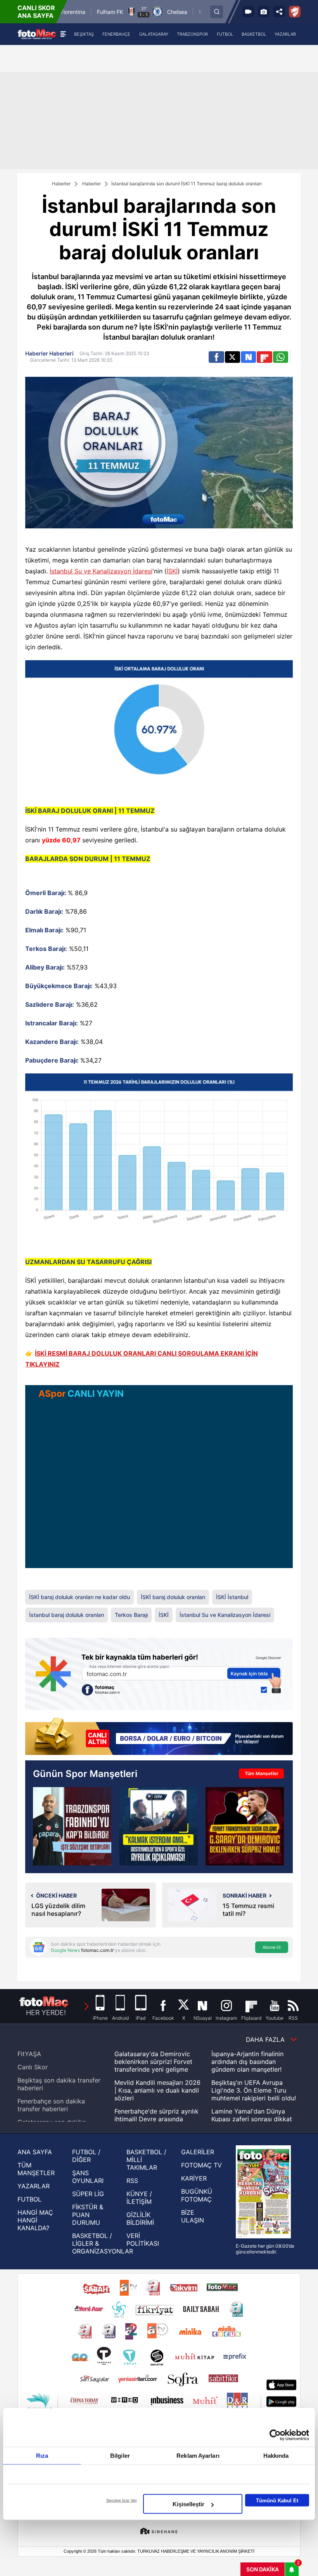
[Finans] (159, 1737)
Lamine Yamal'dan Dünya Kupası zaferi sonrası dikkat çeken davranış (252, 2119)
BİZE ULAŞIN (193, 2216)
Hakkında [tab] (276, 2456)
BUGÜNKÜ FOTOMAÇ (197, 2195)
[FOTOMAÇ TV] (248, 12)
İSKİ (172, 571)
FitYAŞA (29, 2054)
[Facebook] (216, 357)
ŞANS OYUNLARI (88, 2177)
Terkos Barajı (131, 1615)
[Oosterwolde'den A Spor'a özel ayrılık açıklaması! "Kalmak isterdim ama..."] (158, 1826)
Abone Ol (272, 1947)
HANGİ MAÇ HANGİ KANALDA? (35, 2220)
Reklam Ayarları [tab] (198, 2456)
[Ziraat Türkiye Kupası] (295, 12)
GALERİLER (198, 2152)
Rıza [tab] (42, 2456)
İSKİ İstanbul (232, 1597)
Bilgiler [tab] (120, 2456)
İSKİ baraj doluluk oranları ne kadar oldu (79, 1597)
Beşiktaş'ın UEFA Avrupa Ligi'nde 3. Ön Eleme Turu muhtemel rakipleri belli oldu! (254, 2090)
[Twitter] (232, 357)
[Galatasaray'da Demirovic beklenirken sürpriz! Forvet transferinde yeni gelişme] (245, 1826)
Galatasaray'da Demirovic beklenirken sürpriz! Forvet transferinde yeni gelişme (153, 2062)
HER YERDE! (46, 2013)
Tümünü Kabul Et (277, 2500)
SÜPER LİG (88, 2194)
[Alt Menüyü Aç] (63, 34)
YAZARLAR (34, 2186)
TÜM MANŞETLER (36, 2169)
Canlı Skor (33, 2067)
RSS (132, 2181)
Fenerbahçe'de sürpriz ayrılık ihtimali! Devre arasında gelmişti (156, 2119)
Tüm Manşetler (262, 1773)
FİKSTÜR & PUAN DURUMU (88, 2215)
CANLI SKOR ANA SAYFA (36, 12)
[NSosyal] (248, 357)
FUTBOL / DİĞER (86, 2156)
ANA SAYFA (35, 2152)
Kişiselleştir (188, 2504)
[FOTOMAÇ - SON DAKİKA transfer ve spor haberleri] (37, 34)
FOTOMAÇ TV (201, 2165)
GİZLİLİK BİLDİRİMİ (140, 2219)
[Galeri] (264, 12)
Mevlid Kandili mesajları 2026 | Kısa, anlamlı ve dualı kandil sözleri (157, 2090)
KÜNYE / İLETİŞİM (139, 2198)
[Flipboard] (264, 357)
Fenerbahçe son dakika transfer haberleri (51, 2105)
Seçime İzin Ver (122, 2500)
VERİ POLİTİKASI (143, 2240)
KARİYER (194, 2178)
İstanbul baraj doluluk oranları (67, 1615)
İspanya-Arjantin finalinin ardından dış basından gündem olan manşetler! (247, 2062)
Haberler (61, 184)
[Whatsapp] (281, 357)
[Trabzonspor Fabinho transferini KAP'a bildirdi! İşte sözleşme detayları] (72, 1826)
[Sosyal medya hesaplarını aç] (279, 12)
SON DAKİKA (263, 2569)
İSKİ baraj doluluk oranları (173, 1597)
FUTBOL (29, 2199)
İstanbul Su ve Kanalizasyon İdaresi (101, 571)
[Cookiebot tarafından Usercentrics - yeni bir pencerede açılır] (275, 2435)
